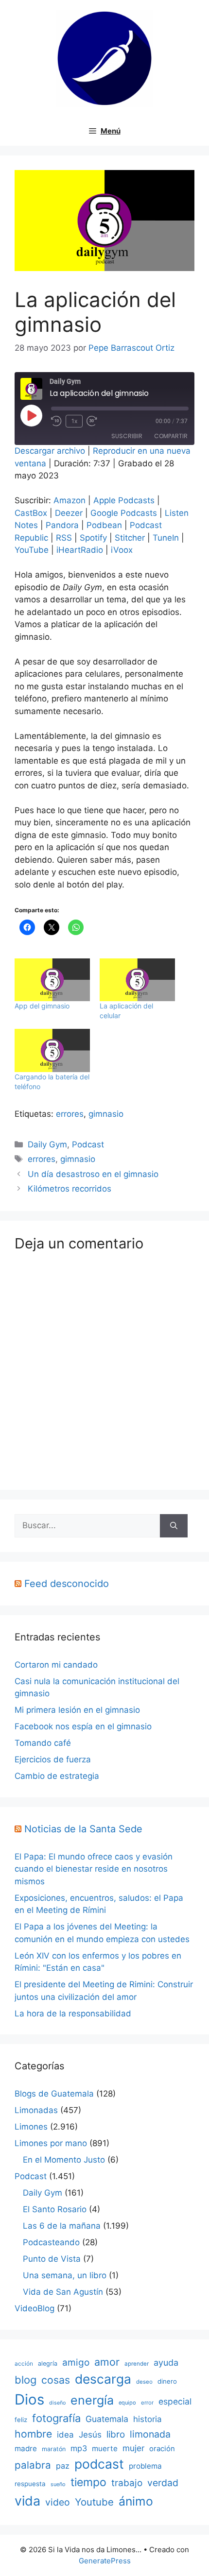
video (58, 2502)
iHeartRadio (80, 550)
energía (92, 2400)
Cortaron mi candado (56, 1665)
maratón (54, 2449)
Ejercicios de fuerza (53, 1759)
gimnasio (106, 1114)
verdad (163, 2483)
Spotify (93, 538)
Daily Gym (47, 1144)
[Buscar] (174, 1526)
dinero (167, 2381)
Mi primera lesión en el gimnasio (77, 1710)
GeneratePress (105, 2561)
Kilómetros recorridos (70, 1189)
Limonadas (36, 2110)
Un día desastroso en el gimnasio (93, 1174)
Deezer (69, 513)
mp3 (79, 2448)
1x (74, 421)
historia (148, 2419)
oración (162, 2449)
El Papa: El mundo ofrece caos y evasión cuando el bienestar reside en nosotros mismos (94, 1869)
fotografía (56, 2418)
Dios (29, 2399)
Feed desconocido (67, 1584)
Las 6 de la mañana (62, 2226)
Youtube (94, 2502)
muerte (105, 2448)
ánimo (136, 2501)
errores (70, 1114)
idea (65, 2435)
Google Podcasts (124, 513)
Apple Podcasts (124, 500)
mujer (133, 2448)
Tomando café (43, 1743)
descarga (103, 2379)
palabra (33, 2465)
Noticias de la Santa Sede (83, 1829)
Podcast (88, 1144)
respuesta (30, 2484)
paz (63, 2466)
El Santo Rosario (55, 2209)
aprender (137, 2364)
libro (116, 2434)
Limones (31, 2127)
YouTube (32, 550)
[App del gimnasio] (52, 980)
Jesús (90, 2434)
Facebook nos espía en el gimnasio (83, 1726)
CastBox (31, 513)
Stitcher (130, 538)
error (147, 2403)
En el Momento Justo (64, 2160)
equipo (127, 2403)
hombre (33, 2434)
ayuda (166, 2363)
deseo (144, 2382)
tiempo (88, 2482)
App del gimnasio (42, 1006)
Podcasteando (51, 2242)
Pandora (62, 525)
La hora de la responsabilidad (73, 2013)
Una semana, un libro (65, 2275)
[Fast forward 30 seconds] (96, 421)
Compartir (171, 436)
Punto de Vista (52, 2259)
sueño (58, 2484)
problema (145, 2466)
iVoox (122, 550)
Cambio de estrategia (57, 1776)
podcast (99, 2464)
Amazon (70, 500)
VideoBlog (35, 2308)
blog (26, 2380)
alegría (48, 2363)
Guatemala (107, 2419)
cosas (56, 2380)
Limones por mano (51, 2143)
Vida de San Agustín (63, 2292)
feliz (21, 2420)
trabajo (127, 2483)
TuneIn (166, 538)
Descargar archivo (50, 451)
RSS (64, 538)
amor (107, 2362)
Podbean (104, 525)
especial (175, 2401)
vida (27, 2501)
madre (26, 2448)
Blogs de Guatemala (54, 2094)
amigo (76, 2363)
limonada (150, 2434)
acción (24, 2363)
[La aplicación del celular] (137, 980)
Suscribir (127, 436)
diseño (57, 2403)
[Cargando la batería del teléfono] (52, 1050)
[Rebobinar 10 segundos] (56, 421)
